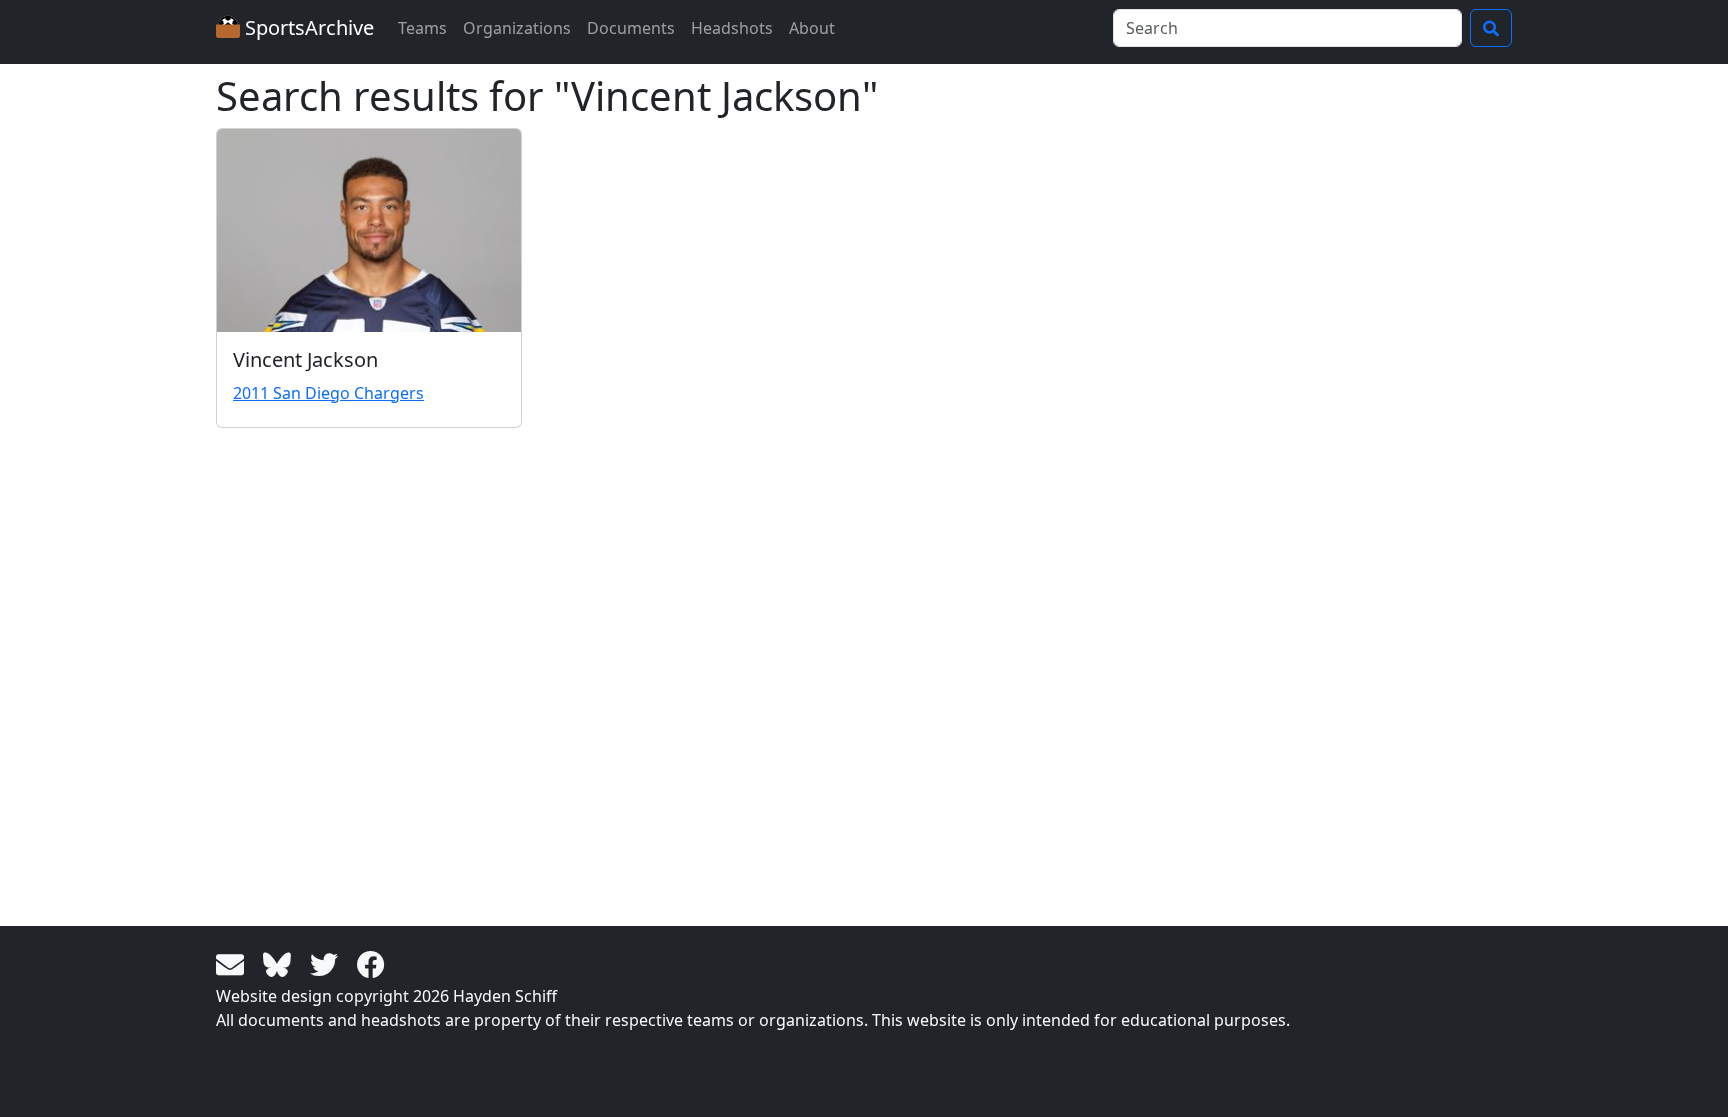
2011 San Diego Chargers (328, 393)
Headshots (732, 28)
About (812, 28)
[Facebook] (371, 963)
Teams (422, 28)
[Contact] (233, 963)
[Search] (1491, 28)
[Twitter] (327, 963)
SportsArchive (307, 27)
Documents (631, 28)
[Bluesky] (280, 963)
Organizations (517, 28)
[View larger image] (369, 230)
